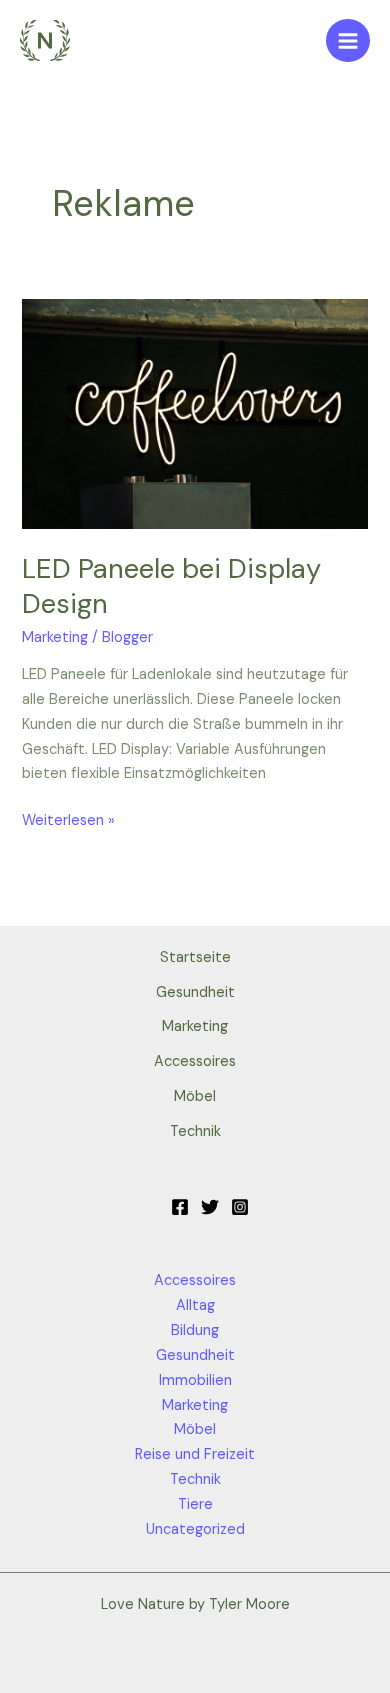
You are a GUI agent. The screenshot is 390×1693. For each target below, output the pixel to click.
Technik (195, 1131)
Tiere (195, 1504)
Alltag (195, 1305)
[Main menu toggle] (348, 41)
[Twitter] (210, 1207)
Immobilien (195, 1380)
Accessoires (195, 1061)
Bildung (195, 1330)
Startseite (195, 957)
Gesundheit (195, 992)
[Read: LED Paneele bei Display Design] (194, 413)
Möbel (195, 1096)
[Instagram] (240, 1207)
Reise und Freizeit (195, 1454)
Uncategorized (195, 1529)
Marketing (55, 637)
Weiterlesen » (68, 819)
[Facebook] (180, 1207)
